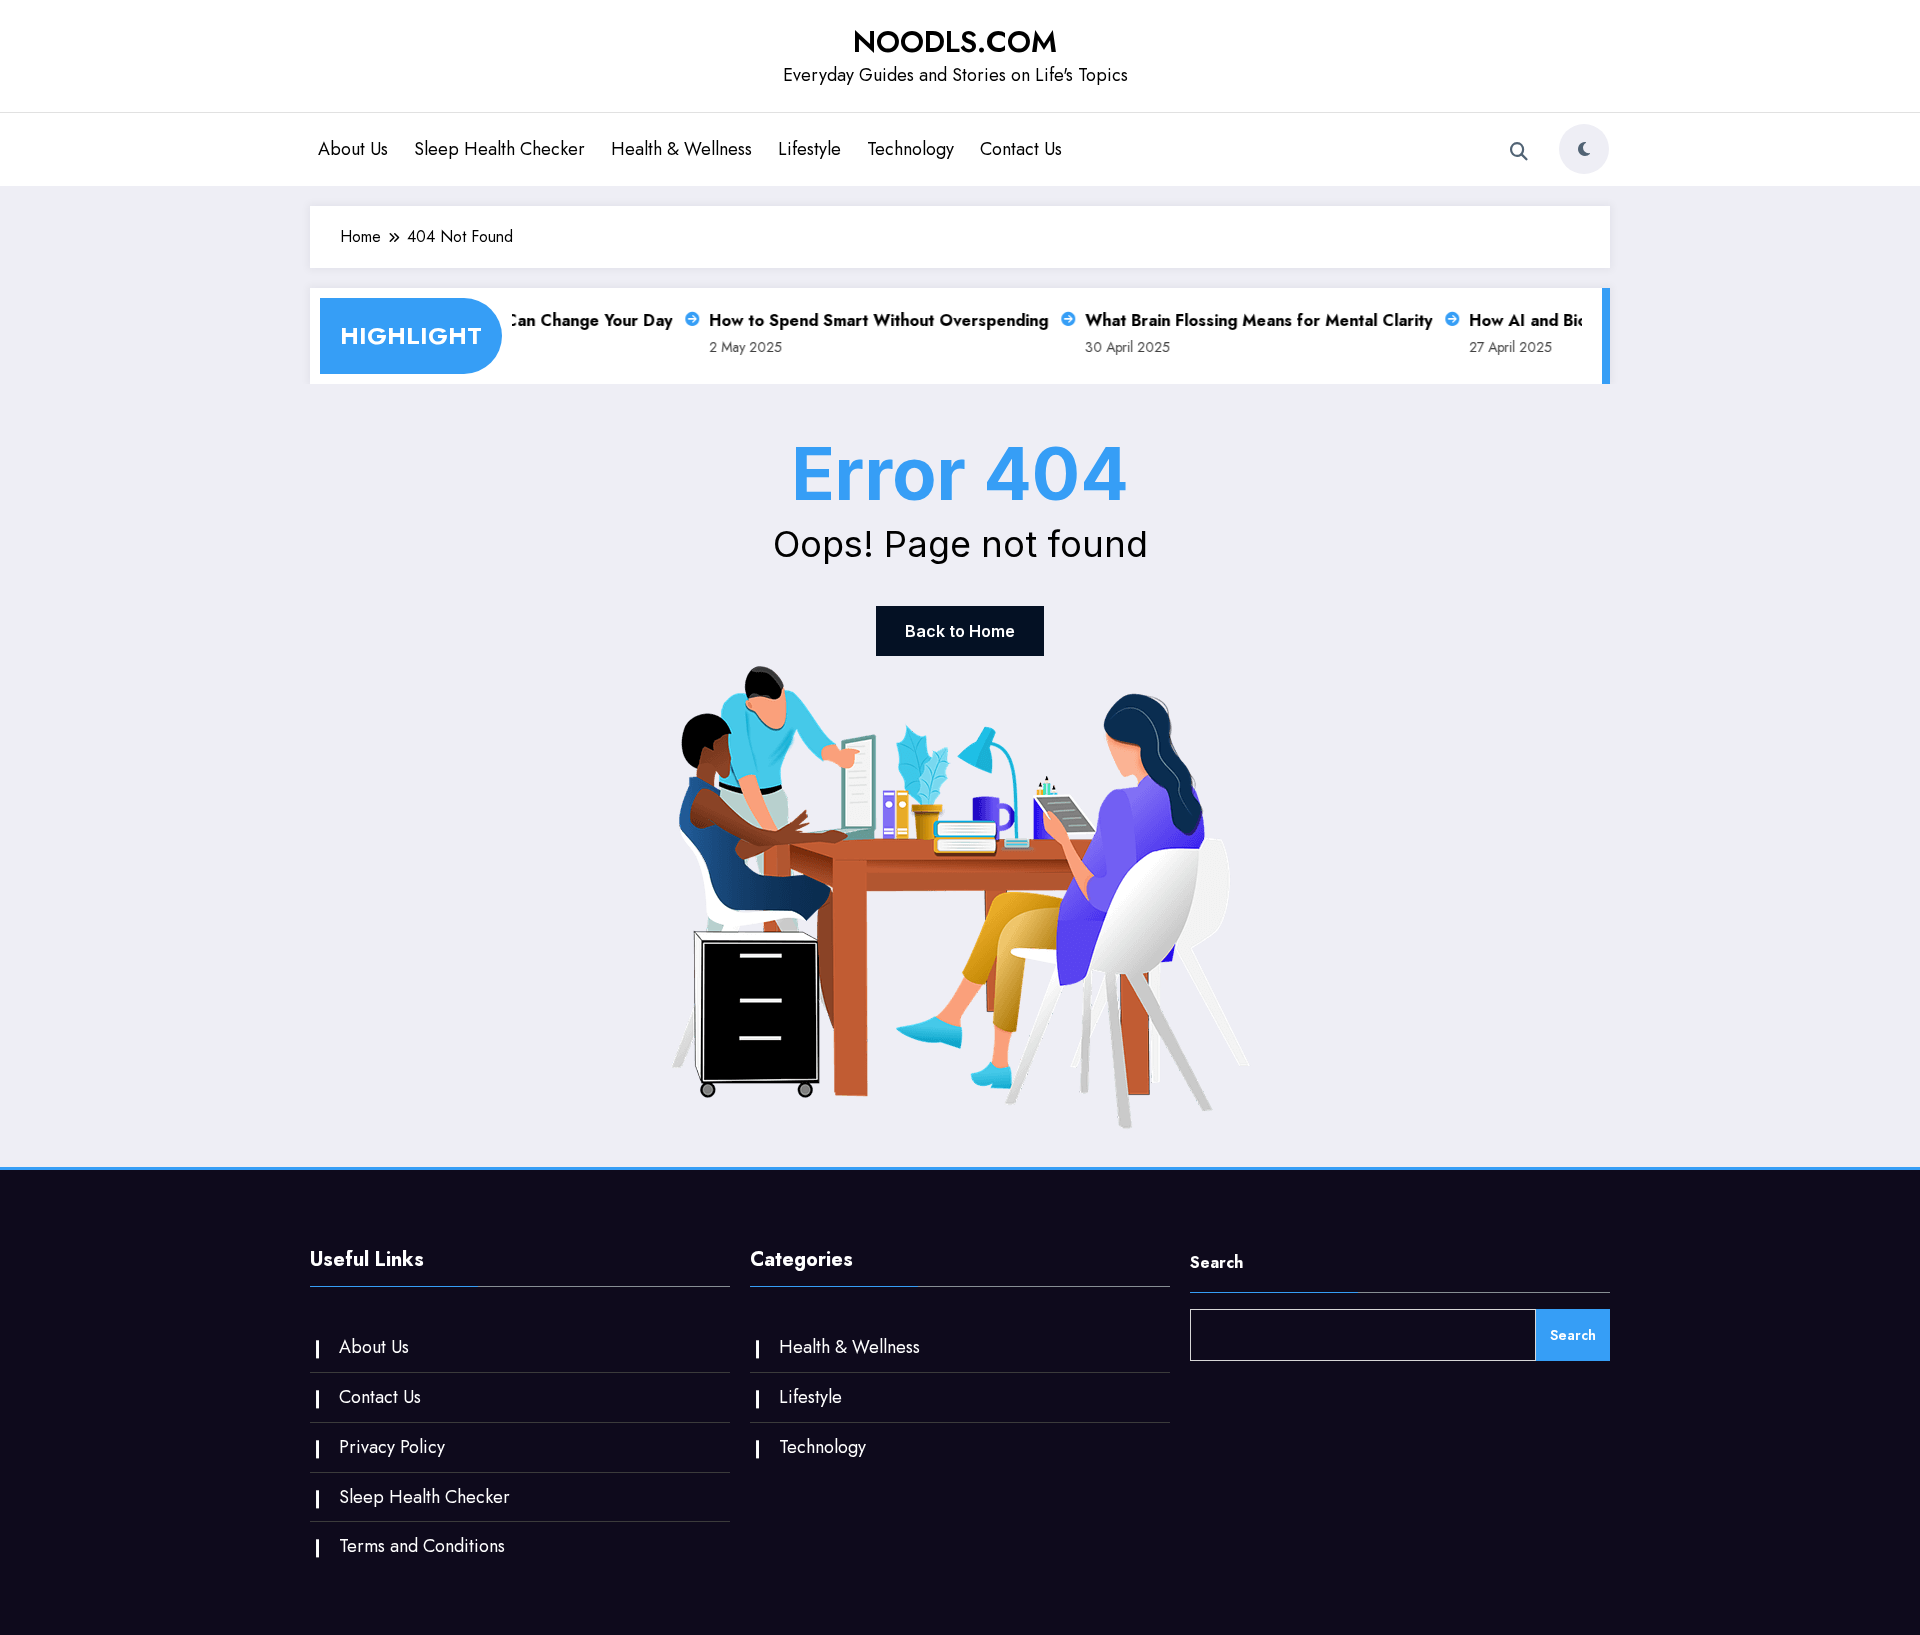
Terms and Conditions (422, 1546)
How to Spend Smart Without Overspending (866, 320)
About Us (353, 149)
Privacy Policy (392, 1447)
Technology (910, 149)
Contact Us (1021, 149)
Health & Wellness (681, 149)
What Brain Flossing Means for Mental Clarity (1246, 320)
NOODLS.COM (955, 41)
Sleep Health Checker (499, 149)
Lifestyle (809, 149)
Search (1216, 1262)
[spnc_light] (1584, 149)
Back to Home (960, 631)
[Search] (1519, 152)
